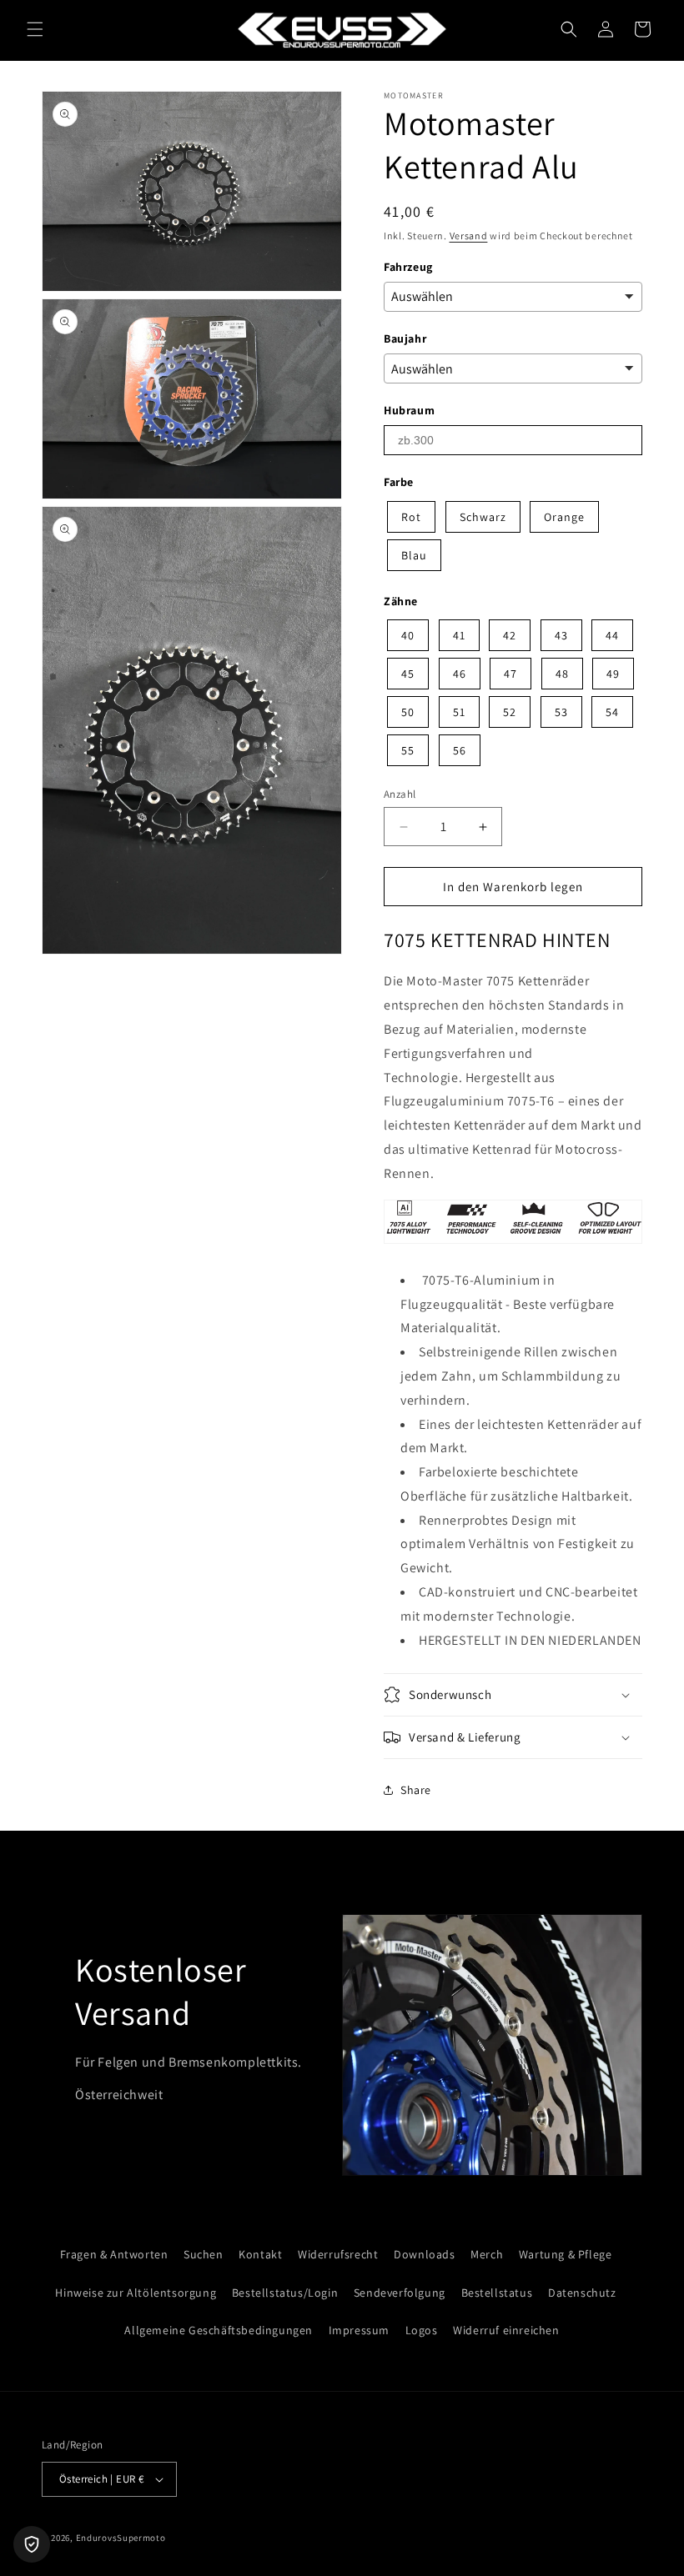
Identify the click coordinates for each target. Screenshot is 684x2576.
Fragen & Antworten (114, 2254)
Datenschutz (582, 2293)
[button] (35, 29)
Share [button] (416, 1790)
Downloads (424, 2254)
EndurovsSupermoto (121, 2538)
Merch (487, 2254)
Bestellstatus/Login (285, 2293)
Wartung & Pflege (566, 2254)
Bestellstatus (497, 2293)
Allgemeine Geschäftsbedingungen (219, 2330)
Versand (469, 236)
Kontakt (260, 2254)
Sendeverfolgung (400, 2293)
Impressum (359, 2330)
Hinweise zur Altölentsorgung (136, 2293)
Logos (422, 2330)
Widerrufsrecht (338, 2254)
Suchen (204, 2254)
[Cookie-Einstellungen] (32, 2544)
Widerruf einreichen (506, 2330)
